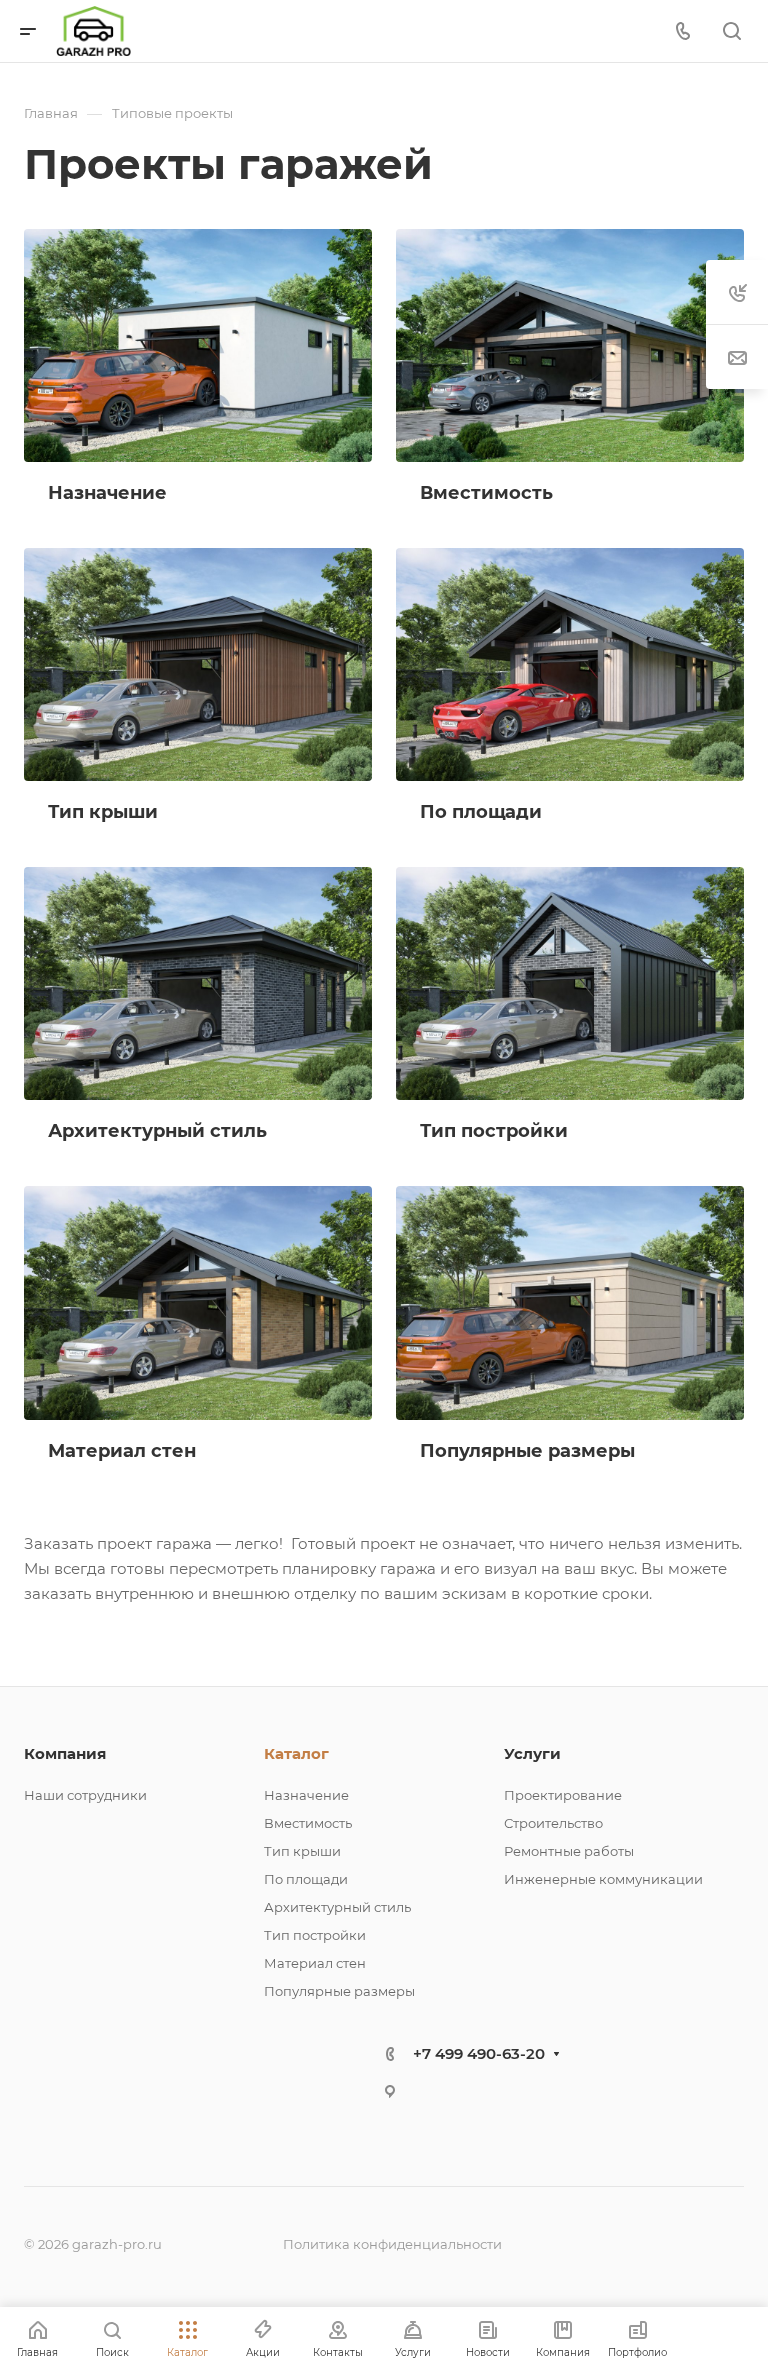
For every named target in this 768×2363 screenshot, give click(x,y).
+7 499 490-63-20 (479, 2053)
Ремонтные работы (569, 1851)
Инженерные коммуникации (603, 1879)
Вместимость (308, 1823)
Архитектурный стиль (337, 1907)
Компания (65, 1753)
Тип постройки (315, 1935)
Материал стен (315, 1963)
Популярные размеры (339, 1991)
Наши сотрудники (85, 1795)
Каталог (296, 1753)
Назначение (306, 1795)
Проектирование (563, 1795)
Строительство (553, 1823)
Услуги (532, 1753)
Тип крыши (302, 1851)
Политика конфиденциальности (392, 2244)
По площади (306, 1879)
